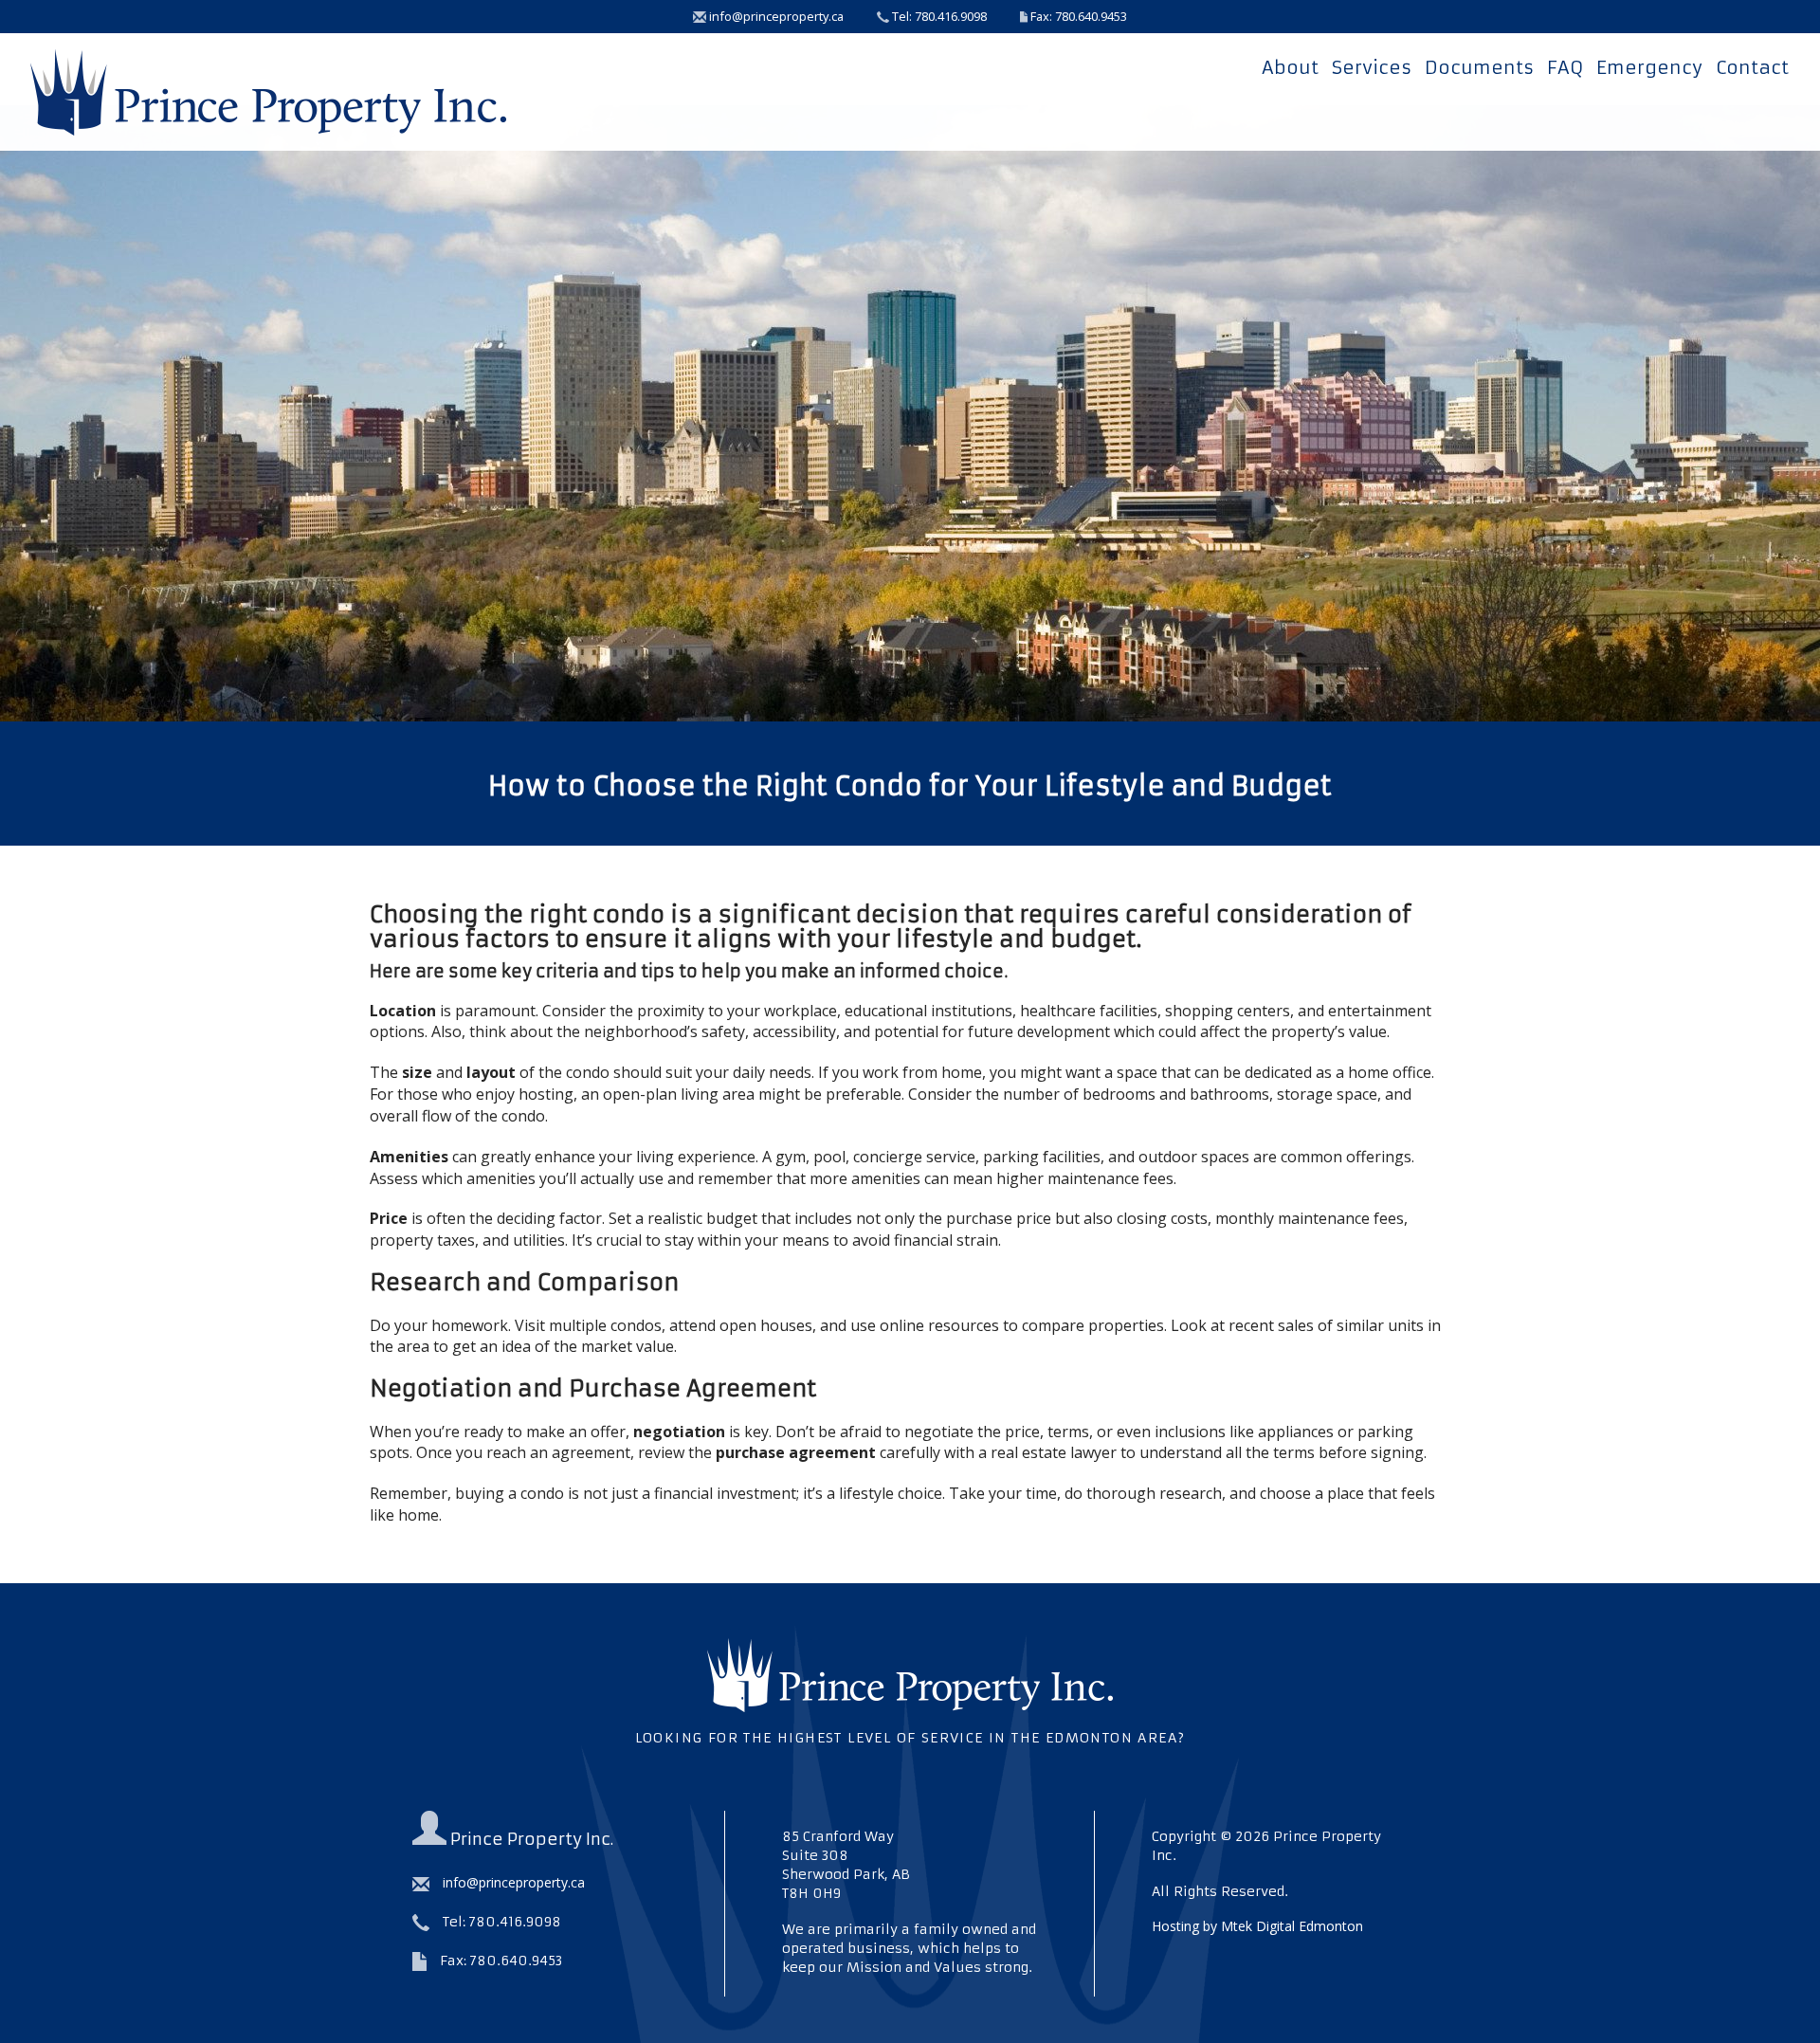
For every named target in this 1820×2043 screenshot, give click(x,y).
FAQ (1565, 67)
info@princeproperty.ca (775, 16)
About (1290, 67)
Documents (1479, 67)
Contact (1752, 67)
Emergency (1649, 67)
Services (1372, 67)
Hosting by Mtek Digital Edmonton (1257, 1926)
